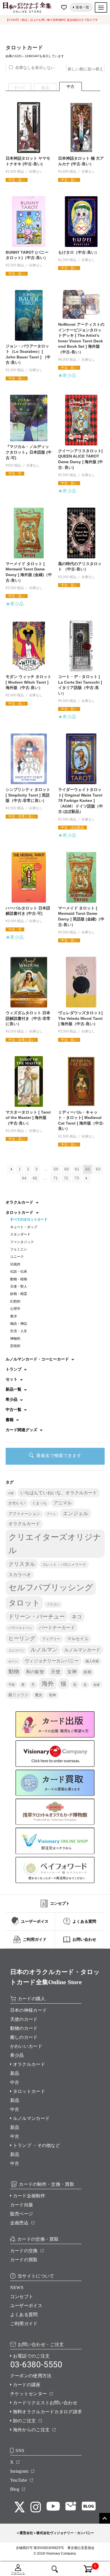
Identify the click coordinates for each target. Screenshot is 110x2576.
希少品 (17, 2055)
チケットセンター (29, 2394)
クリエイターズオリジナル (55, 1544)
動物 (14, 1671)
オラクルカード (24, 1524)
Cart (85, 2566)
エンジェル (76, 1513)
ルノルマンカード (82, 1650)
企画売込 (19, 2223)
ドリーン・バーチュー (37, 1616)
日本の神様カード (29, 2010)
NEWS (17, 2288)
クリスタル (22, 1564)
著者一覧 (82, 7)
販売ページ (22, 2214)
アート (51, 1514)
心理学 (15, 1309)
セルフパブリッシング (51, 1587)
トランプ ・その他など (37, 2145)
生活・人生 (19, 1331)
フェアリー (51, 1639)
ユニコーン (16, 1650)
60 (67, 1169)
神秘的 (15, 1339)
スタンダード (20, 1234)
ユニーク (17, 1257)
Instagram (19, 2471)
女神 (72, 1672)
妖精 (87, 1672)
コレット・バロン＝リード (64, 1564)
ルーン (13, 1661)
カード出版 (22, 2205)
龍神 (52, 1695)
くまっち (39, 1503)
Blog (15, 2489)
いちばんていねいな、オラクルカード (59, 1493)
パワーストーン (20, 1628)
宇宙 (12, 1685)
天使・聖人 (19, 1286)
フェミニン (19, 1249)
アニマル (63, 1503)
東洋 (14, 1316)
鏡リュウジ (18, 1695)
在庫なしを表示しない (35, 68)
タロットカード (29, 2091)
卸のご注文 (25, 2421)
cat (11, 1493)
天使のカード (24, 2019)
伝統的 (15, 1264)
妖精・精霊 (19, 1294)
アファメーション (24, 1514)
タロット (24, 1603)
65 (35, 1178)
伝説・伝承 (19, 1272)
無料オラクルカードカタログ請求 (48, 2412)
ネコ (77, 1617)
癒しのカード (24, 2037)
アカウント (18, 2573)
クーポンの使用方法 (31, 2376)
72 (66, 1178)
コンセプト (22, 2297)
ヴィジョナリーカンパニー (52, 1661)
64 (24, 1178)
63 (98, 1169)
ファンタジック (22, 1242)
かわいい (17, 1503)
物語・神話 (19, 1324)
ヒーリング (22, 1638)
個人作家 (92, 1661)
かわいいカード (26, 2046)
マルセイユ (78, 1639)
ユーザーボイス (26, 2306)
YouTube (19, 2480)
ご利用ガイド (24, 2324)
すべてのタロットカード (29, 1219)
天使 (56, 1672)
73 (77, 1178)
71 (56, 1178)
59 (56, 1169)
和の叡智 (35, 1672)
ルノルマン (44, 1650)
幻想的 (15, 1301)
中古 (15, 2082)
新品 (15, 2073)
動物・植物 (19, 1279)
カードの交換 (24, 2251)
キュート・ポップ (24, 1227)
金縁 (96, 1685)
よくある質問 (24, 2315)
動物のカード (24, 2028)
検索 (55, 2569)
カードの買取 (24, 2260)
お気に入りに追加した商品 (65, 7)
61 (77, 1169)
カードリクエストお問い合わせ (45, 2403)
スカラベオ (20, 1575)
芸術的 (15, 1346)
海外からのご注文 (31, 2430)
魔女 (39, 1695)
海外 (48, 1684)
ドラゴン (53, 1604)
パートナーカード (57, 1627)
